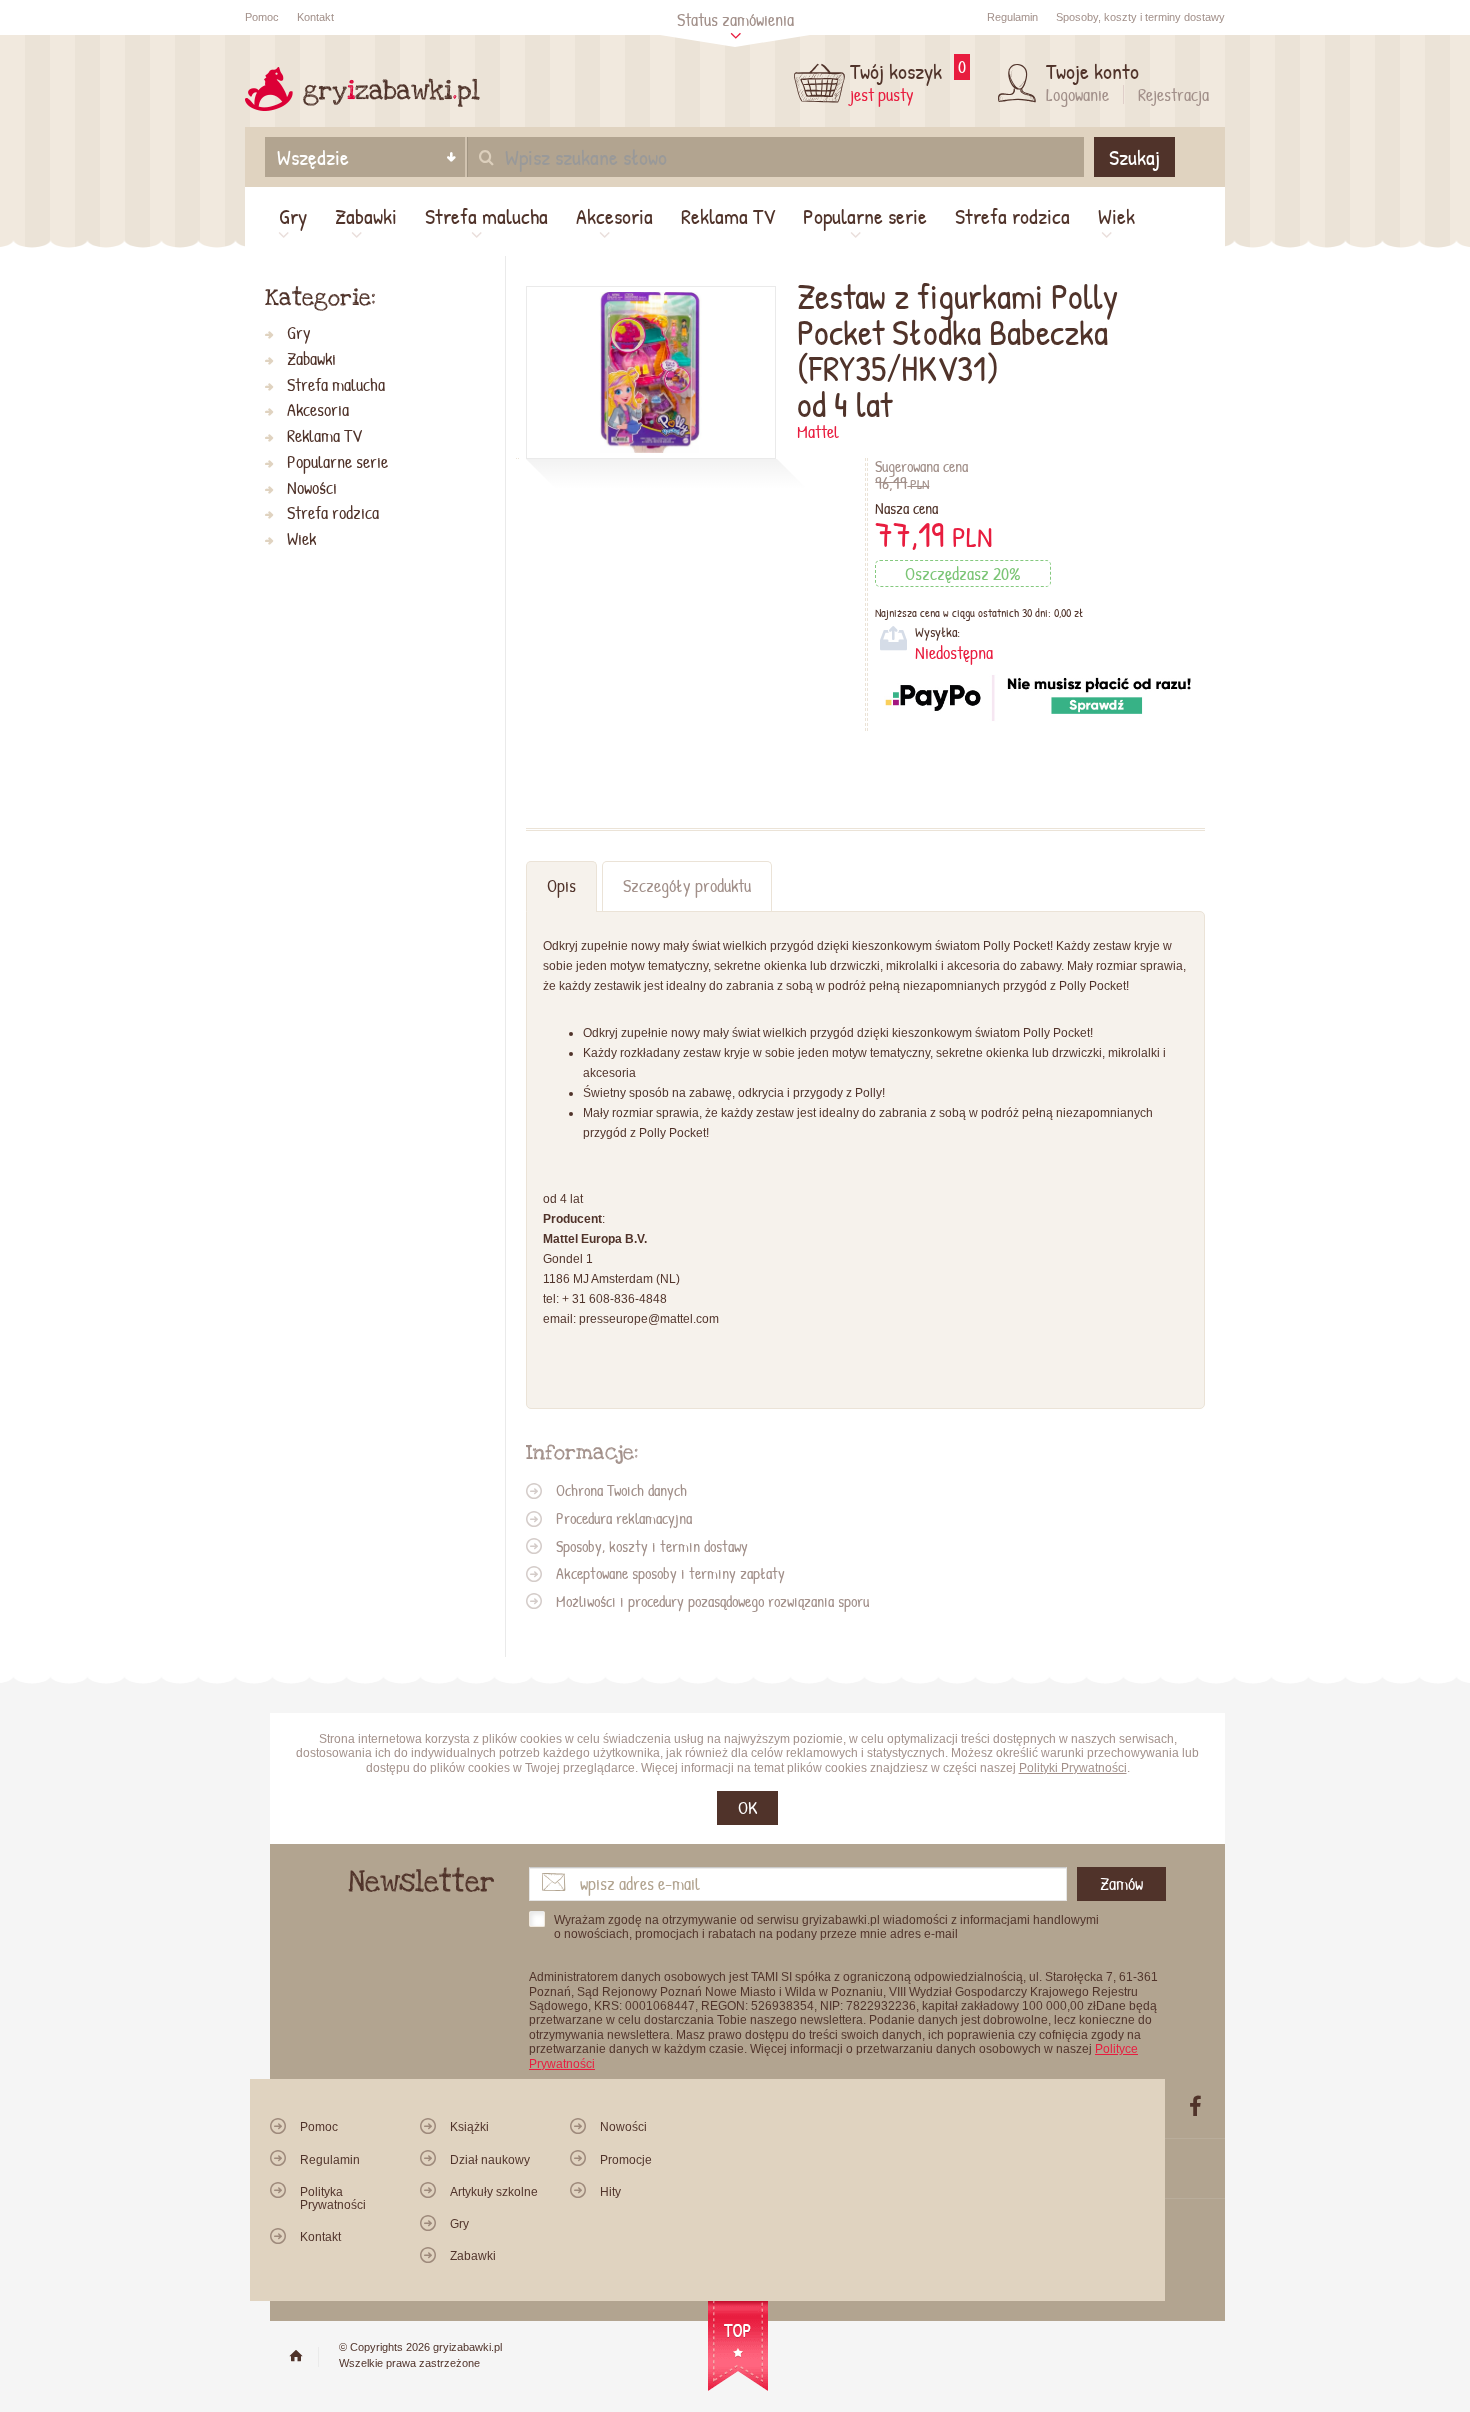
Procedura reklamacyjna (624, 1518)
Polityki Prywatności (1073, 1768)
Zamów (1121, 1883)
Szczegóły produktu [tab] (687, 885)
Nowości (312, 488)
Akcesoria (614, 216)
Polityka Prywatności (333, 2198)
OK (747, 1807)
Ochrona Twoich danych (621, 1490)
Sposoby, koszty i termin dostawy (652, 1546)
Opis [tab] (561, 885)
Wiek (1116, 216)
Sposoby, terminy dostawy (1140, 17)
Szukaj (1134, 157)
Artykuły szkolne (494, 2192)
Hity (610, 2192)
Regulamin (1012, 17)
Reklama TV (728, 216)
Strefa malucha (486, 216)
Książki (469, 2127)
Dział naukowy (490, 2160)
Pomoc (262, 17)
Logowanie (1077, 94)
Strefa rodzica (1012, 216)
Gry (293, 216)
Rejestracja (1173, 94)
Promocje (626, 2160)
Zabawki (366, 216)
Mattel (818, 431)
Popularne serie (865, 216)
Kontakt (315, 17)
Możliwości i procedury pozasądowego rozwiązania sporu (712, 1601)
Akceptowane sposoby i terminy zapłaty (670, 1573)
